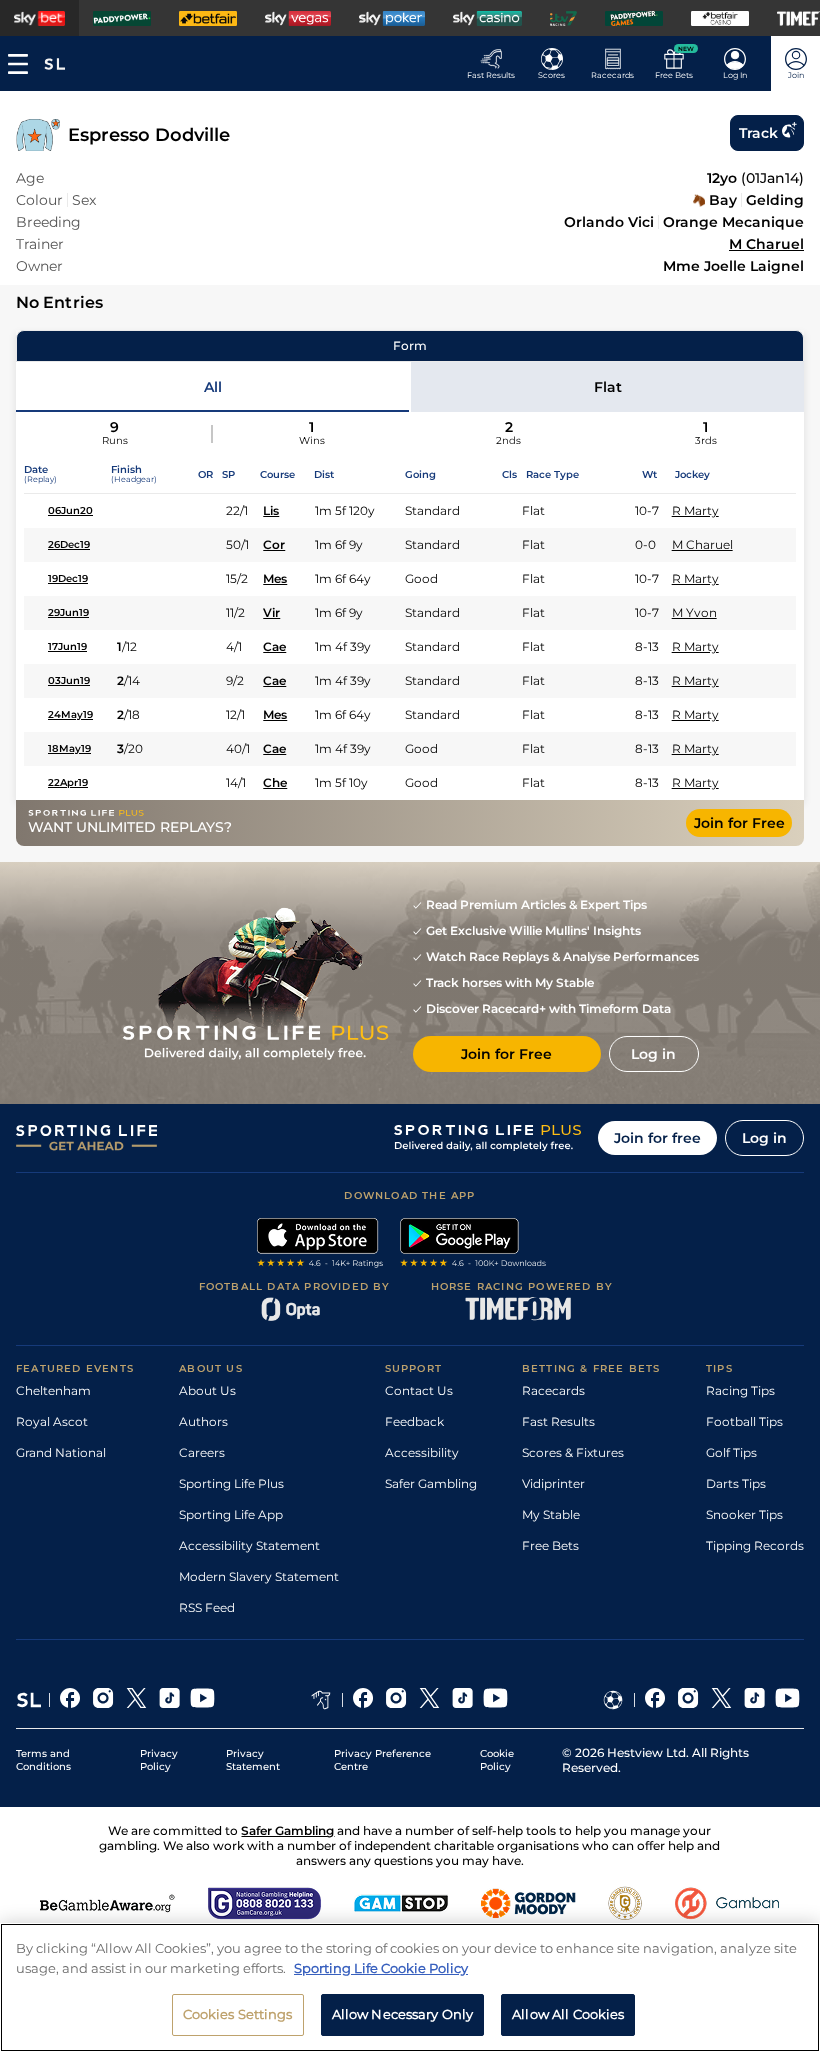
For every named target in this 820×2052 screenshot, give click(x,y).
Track (758, 133)
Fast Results (558, 1421)
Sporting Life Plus (231, 1483)
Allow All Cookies (568, 2014)
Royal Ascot (52, 1421)
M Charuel (766, 244)
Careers (202, 1452)
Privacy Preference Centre (382, 1760)
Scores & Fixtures (573, 1452)
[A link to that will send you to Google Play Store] (473, 1245)
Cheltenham (53, 1390)
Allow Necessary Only (403, 2014)
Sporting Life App (231, 1514)
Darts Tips (736, 1483)
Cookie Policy (497, 1760)
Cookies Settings (238, 2014)
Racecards (553, 1390)
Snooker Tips (744, 1514)
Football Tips (744, 1421)
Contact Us (419, 1390)
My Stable (551, 1514)
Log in (764, 1138)
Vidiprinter (553, 1483)
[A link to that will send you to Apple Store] (320, 1245)
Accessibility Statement (249, 1545)
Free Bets (550, 1545)
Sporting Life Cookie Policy (381, 1968)
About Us (207, 1390)
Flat (608, 387)
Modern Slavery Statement (259, 1576)
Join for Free (739, 823)
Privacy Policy (159, 1760)
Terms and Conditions (43, 1760)
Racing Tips (740, 1390)
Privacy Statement (253, 1760)
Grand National (61, 1452)
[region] (410, 1987)
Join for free (657, 1138)
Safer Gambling (431, 1483)
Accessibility (422, 1452)
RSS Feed (207, 1607)
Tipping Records (755, 1545)
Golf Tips (731, 1452)
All (213, 387)
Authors (203, 1421)
